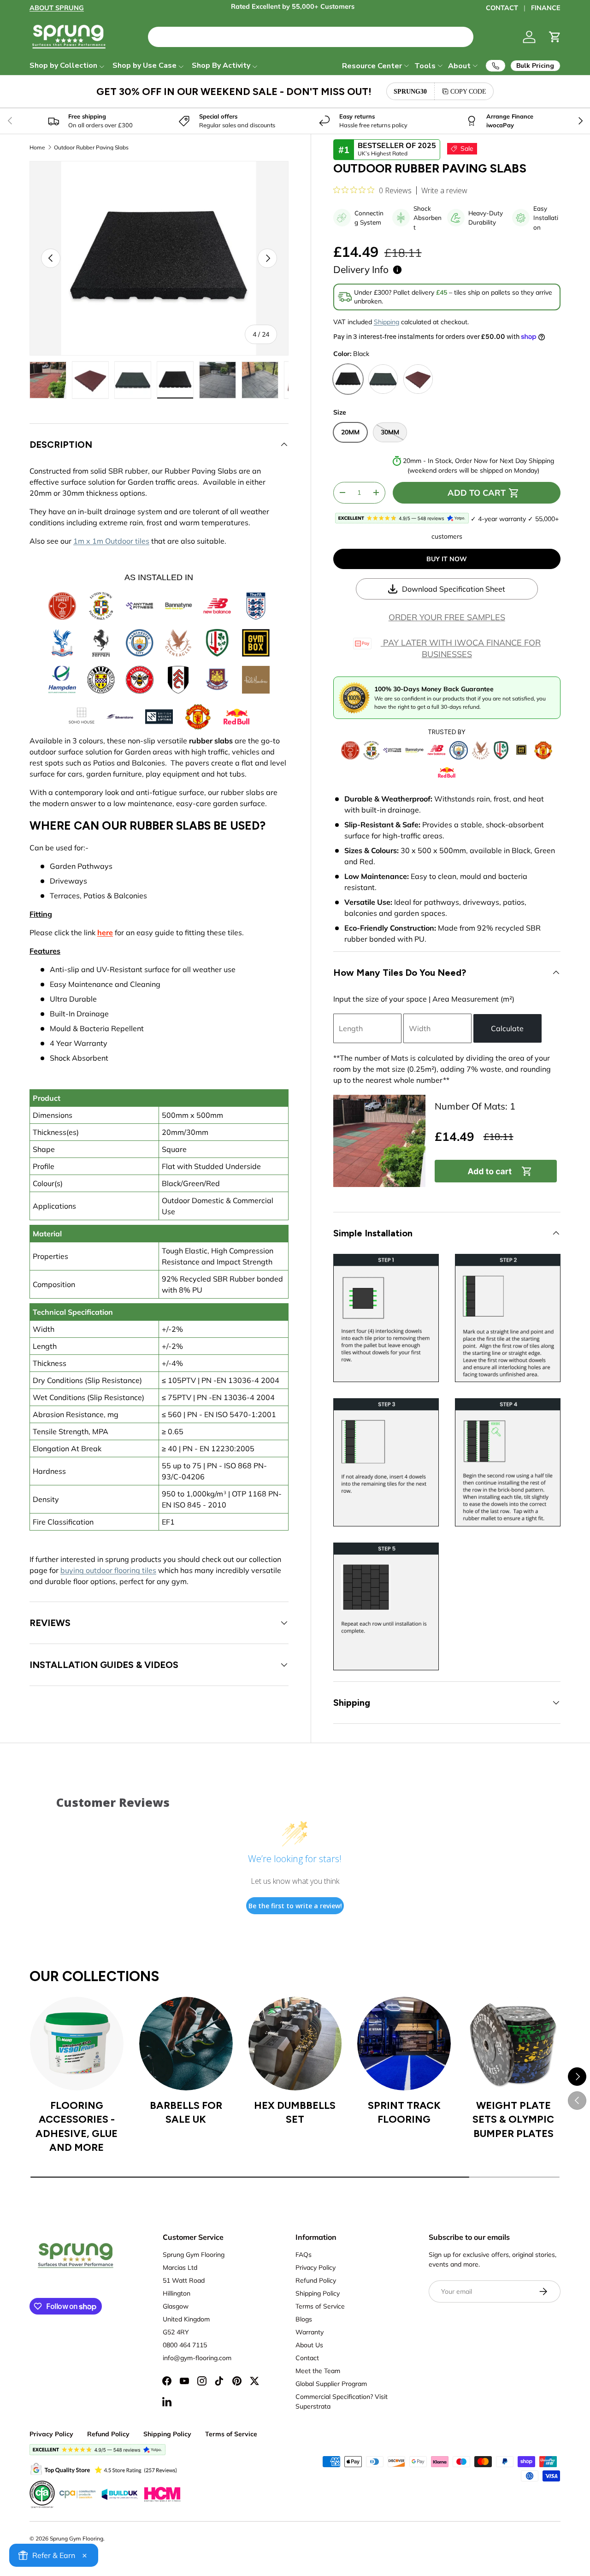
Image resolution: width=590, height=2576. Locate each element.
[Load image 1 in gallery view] (48, 380)
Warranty (310, 2332)
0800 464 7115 (185, 2345)
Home (37, 148)
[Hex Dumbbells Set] (295, 2044)
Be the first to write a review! (295, 1906)
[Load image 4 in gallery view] (175, 380)
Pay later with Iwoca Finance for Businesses (461, 648)
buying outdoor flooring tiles (108, 1570)
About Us (309, 2345)
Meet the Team (318, 2371)
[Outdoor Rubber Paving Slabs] (379, 1141)
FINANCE (546, 8)
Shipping (386, 322)
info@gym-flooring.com (197, 2358)
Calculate (507, 1028)
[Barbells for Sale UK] (186, 2044)
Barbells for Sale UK (186, 2112)
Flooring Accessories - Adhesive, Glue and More (77, 2126)
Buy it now (447, 559)
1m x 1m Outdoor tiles (111, 541)
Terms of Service (320, 2306)
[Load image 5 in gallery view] (218, 380)
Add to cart (477, 493)
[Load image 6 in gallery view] (260, 380)
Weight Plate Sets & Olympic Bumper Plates (513, 2119)
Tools (425, 66)
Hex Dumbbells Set (295, 2112)
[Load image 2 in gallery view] (90, 380)
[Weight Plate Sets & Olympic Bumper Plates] (513, 2044)
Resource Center (372, 66)
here (105, 932)
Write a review (444, 190)
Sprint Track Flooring (404, 2112)
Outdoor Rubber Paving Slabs (91, 148)
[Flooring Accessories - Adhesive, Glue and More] (77, 2044)
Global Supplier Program (331, 2384)
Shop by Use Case (145, 65)
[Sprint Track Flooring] (404, 2044)
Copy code (468, 91)
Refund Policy (316, 2280)
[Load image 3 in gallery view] (133, 380)
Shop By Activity (221, 65)
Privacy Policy (316, 2267)
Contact (307, 2358)
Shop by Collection (63, 65)
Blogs (304, 2319)
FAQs (304, 2255)
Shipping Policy (318, 2293)
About (459, 66)
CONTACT (502, 8)
